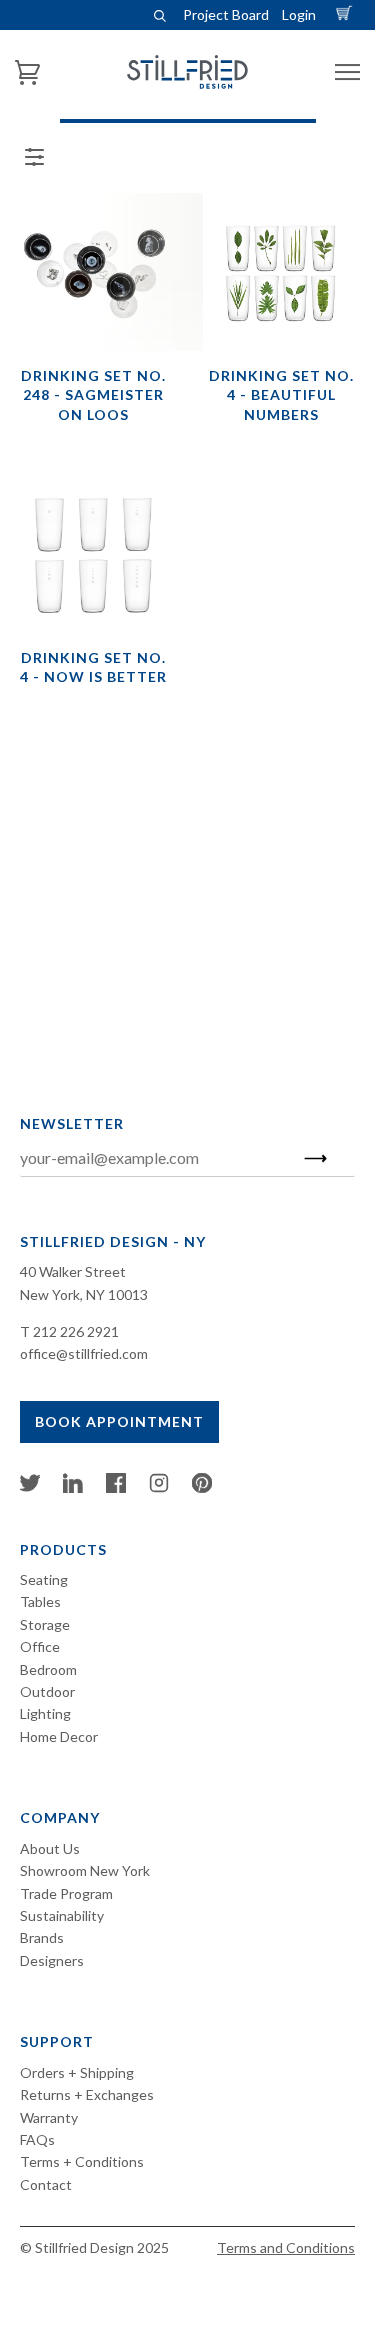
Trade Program (66, 1893)
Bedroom (48, 1669)
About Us (50, 1848)
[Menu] (347, 72)
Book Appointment (119, 1421)
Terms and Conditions (286, 2247)
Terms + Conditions (82, 2161)
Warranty (49, 2117)
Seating (44, 1579)
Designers (52, 1960)
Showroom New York (85, 1870)
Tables (40, 1601)
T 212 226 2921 (69, 1331)
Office (40, 1646)
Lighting (45, 1713)
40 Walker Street (73, 1271)
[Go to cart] (347, 14)
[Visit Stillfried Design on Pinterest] (202, 1487)
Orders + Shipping (77, 2072)
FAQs (37, 2139)
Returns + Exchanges (87, 2094)
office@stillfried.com (84, 1353)
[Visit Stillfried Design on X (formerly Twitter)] (30, 1487)
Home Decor (59, 1736)
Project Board (226, 14)
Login (299, 14)
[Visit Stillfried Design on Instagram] (159, 1487)
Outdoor (47, 1691)
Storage (45, 1624)
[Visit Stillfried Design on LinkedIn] (73, 1487)
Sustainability (62, 1915)
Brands (42, 1937)
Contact (46, 2184)
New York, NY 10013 (84, 1294)
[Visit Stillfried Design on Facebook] (116, 1487)
